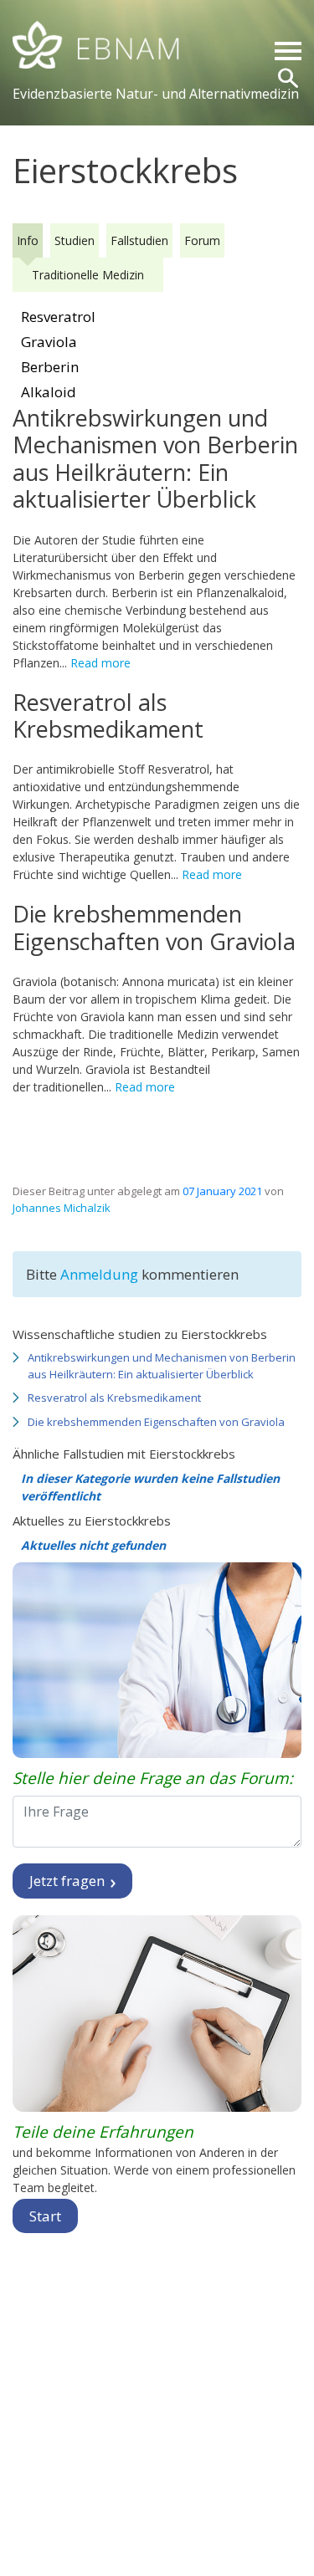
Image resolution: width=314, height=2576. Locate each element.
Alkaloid (49, 392)
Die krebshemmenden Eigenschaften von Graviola (156, 1422)
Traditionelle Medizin (88, 275)
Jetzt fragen (69, 1881)
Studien (75, 240)
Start (45, 2216)
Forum (202, 240)
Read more (100, 663)
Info (28, 240)
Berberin (50, 367)
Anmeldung (101, 1274)
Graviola (49, 342)
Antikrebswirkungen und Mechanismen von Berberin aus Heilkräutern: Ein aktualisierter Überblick (162, 1366)
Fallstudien (139, 240)
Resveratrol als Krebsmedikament (114, 1398)
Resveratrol (58, 317)
